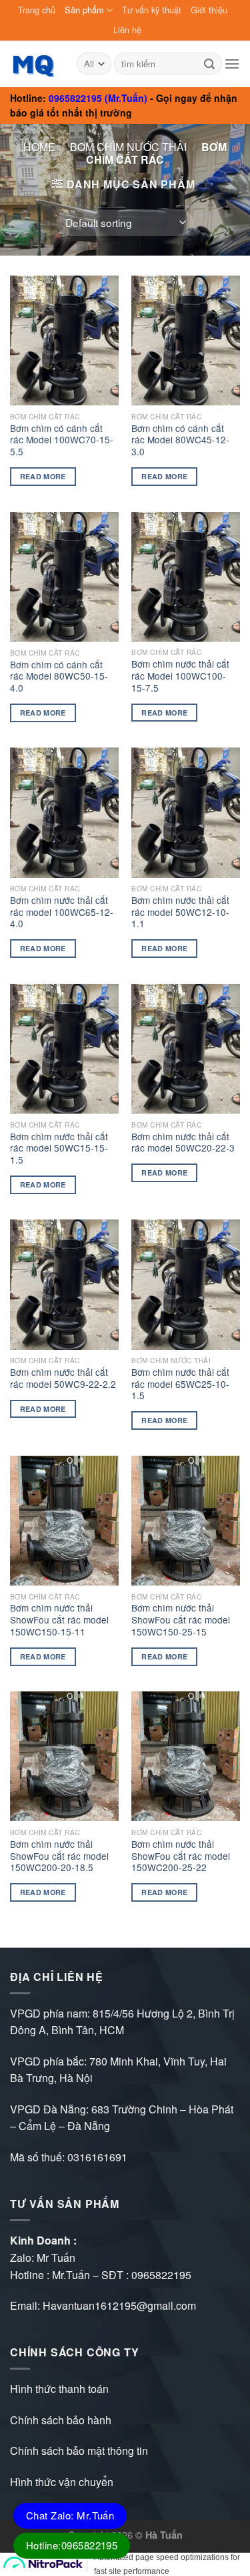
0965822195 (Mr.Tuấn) (98, 98)
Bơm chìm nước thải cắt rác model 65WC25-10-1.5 (180, 1384)
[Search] (209, 64)
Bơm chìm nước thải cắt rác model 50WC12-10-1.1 (180, 912)
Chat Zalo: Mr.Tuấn (70, 2515)
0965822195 (161, 2275)
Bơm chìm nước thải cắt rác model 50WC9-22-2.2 (63, 1378)
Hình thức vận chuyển (62, 2482)
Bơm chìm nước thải (128, 147)
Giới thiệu (209, 10)
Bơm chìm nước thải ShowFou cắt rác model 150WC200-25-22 (181, 1856)
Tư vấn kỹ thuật (152, 10)
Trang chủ (37, 10)
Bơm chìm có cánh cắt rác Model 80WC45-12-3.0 (180, 440)
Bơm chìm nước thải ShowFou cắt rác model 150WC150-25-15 (181, 1620)
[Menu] (232, 64)
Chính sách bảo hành (61, 2420)
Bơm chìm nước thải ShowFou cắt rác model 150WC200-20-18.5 (59, 1856)
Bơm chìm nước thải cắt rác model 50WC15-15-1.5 (59, 1149)
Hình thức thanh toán (59, 2389)
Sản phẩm (84, 10)
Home (39, 147)
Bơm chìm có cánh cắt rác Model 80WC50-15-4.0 (59, 677)
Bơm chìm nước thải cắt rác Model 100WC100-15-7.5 (180, 676)
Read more (43, 476)
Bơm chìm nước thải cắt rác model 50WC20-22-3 (183, 1143)
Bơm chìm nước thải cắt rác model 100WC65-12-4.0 (62, 912)
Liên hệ (127, 30)
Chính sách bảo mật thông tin (79, 2451)
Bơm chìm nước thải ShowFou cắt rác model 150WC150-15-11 (59, 1620)
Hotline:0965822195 (72, 2545)
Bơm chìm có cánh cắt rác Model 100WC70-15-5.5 (62, 440)
